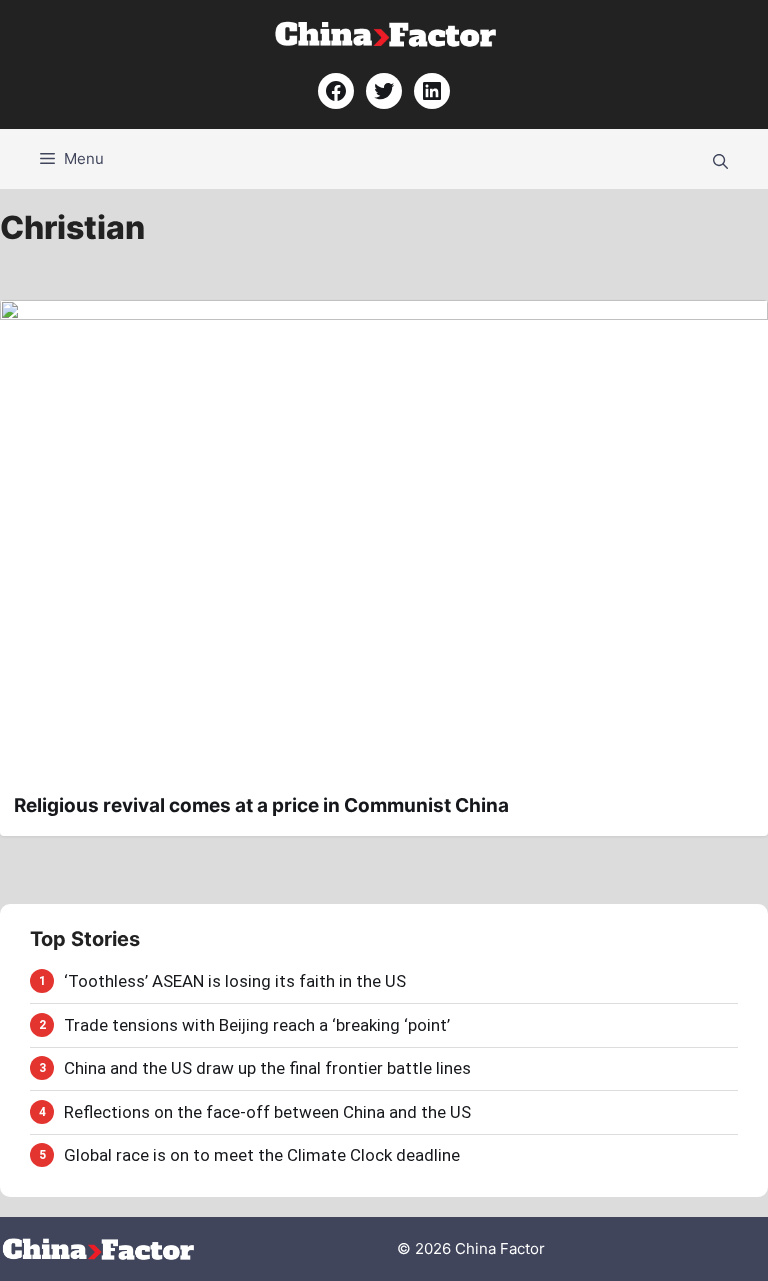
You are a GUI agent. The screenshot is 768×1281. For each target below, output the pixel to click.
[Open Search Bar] (720, 159)
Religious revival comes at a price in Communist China (261, 805)
